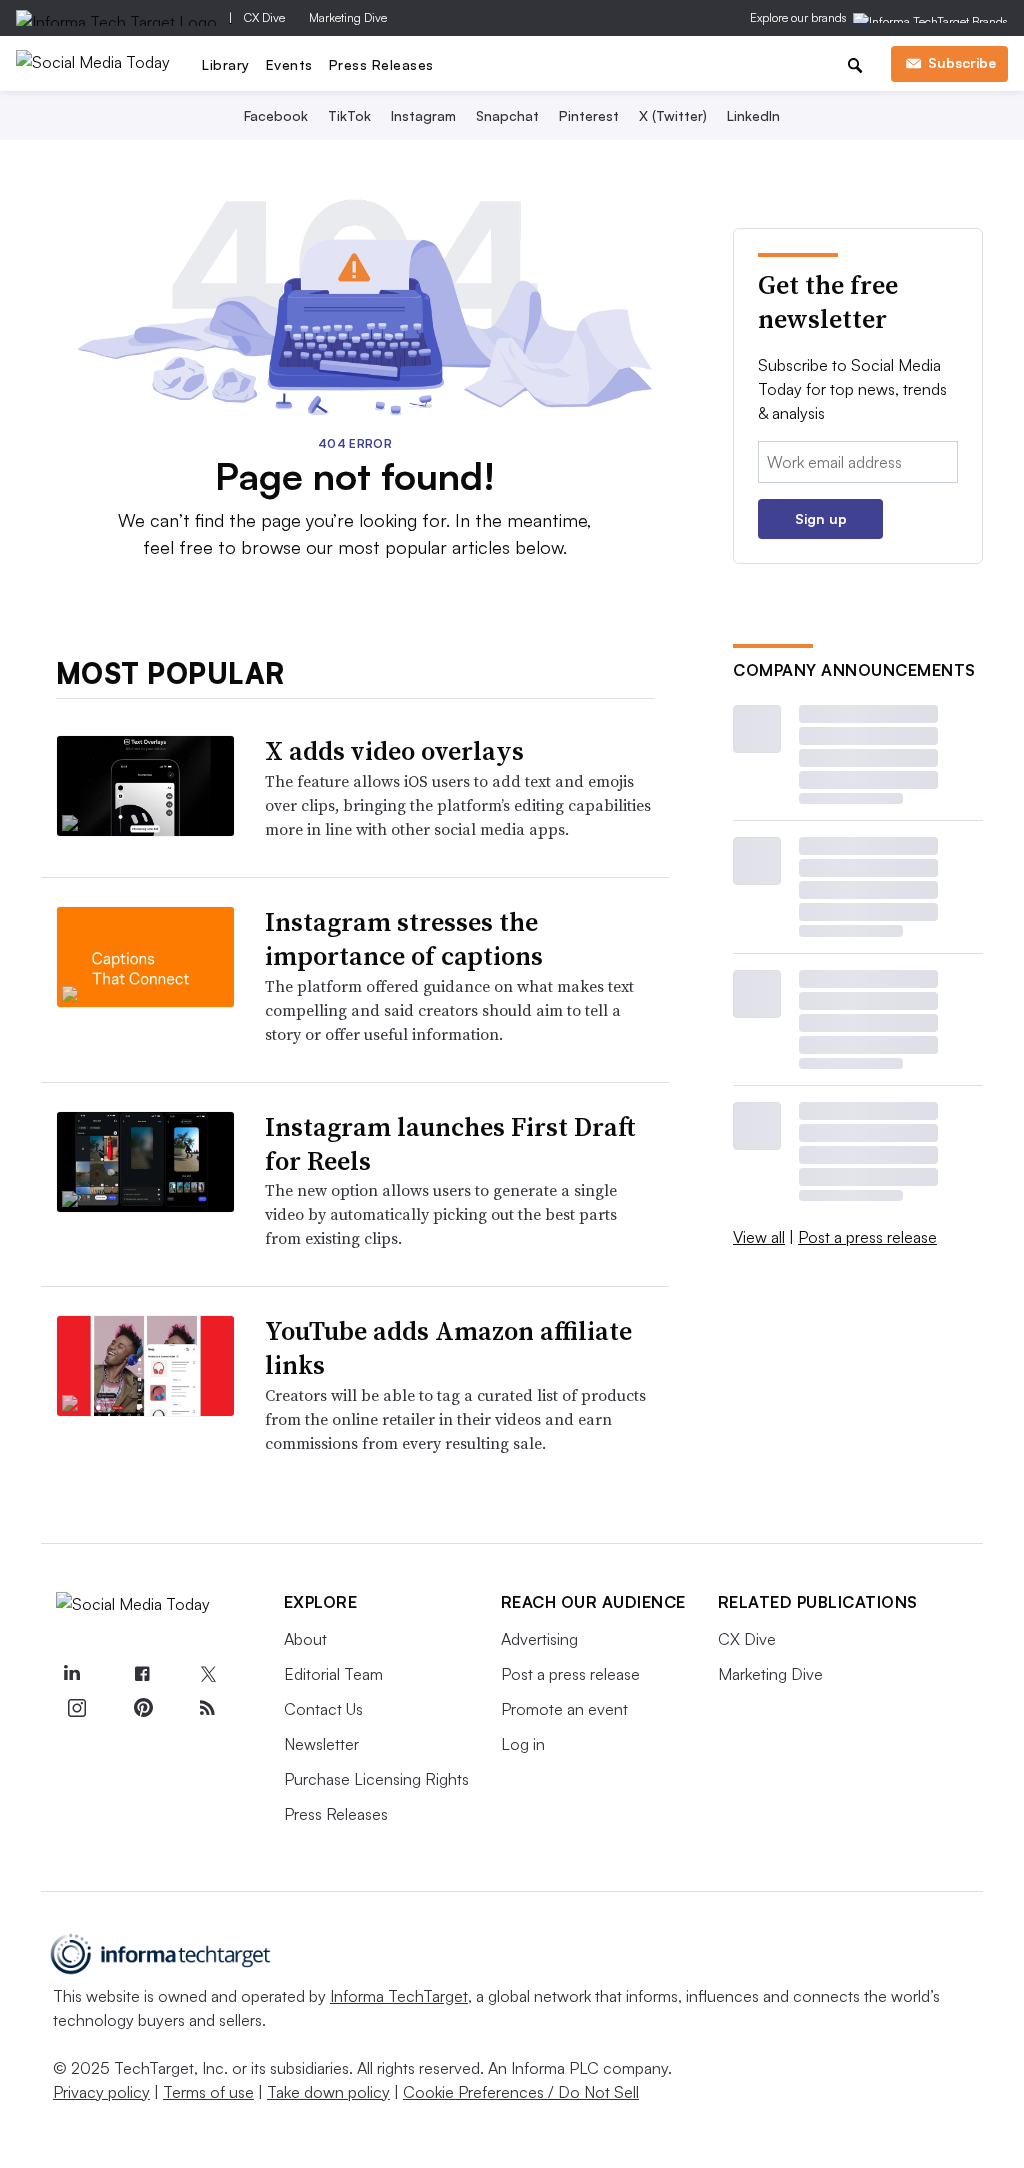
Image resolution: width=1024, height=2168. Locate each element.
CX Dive (264, 17)
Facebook (276, 115)
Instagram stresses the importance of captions (404, 939)
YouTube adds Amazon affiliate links (448, 1348)
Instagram (423, 115)
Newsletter (321, 1744)
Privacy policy (101, 2092)
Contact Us (323, 1709)
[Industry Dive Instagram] (77, 1708)
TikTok (349, 115)
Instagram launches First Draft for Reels (450, 1144)
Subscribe (962, 62)
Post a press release (867, 1237)
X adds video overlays (394, 751)
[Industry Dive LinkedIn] (72, 1675)
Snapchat (507, 115)
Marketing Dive (348, 17)
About (305, 1639)
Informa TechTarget (399, 1996)
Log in (523, 1744)
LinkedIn (753, 115)
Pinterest (589, 115)
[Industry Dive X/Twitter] (208, 1675)
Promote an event (564, 1709)
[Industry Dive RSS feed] (208, 1708)
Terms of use (208, 2092)
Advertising (539, 1639)
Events (289, 64)
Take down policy (328, 2092)
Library (226, 64)
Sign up (821, 518)
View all (759, 1237)
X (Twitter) (673, 115)
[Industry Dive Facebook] (142, 1675)
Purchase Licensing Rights (376, 1779)
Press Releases (381, 64)
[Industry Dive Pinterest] (142, 1708)
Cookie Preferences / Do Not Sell (521, 2092)
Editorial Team (333, 1674)
